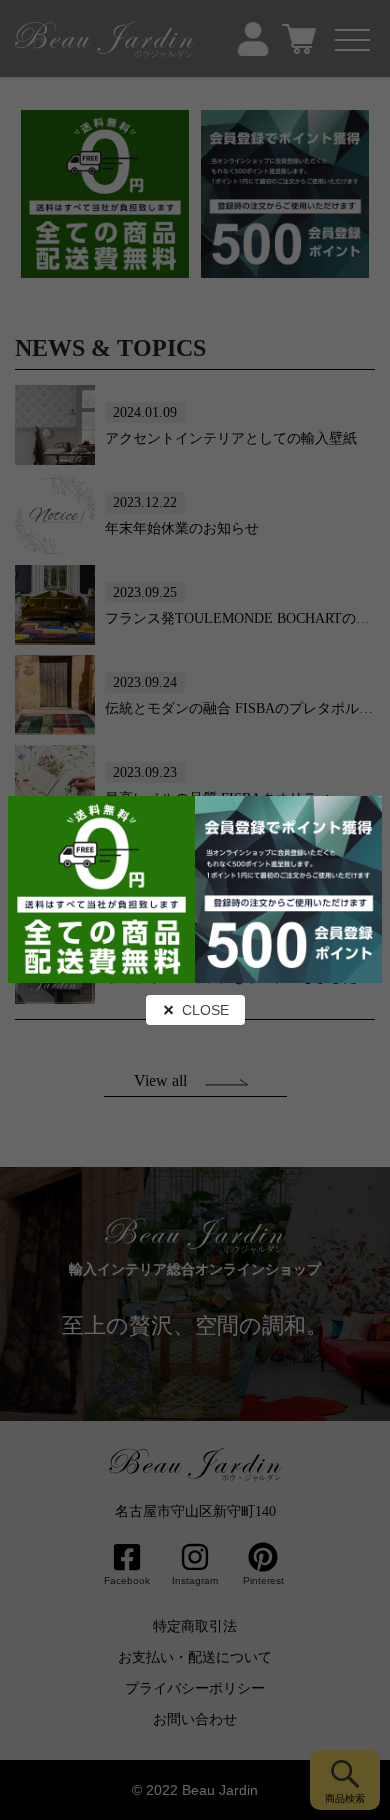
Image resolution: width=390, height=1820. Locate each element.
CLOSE (205, 1010)
